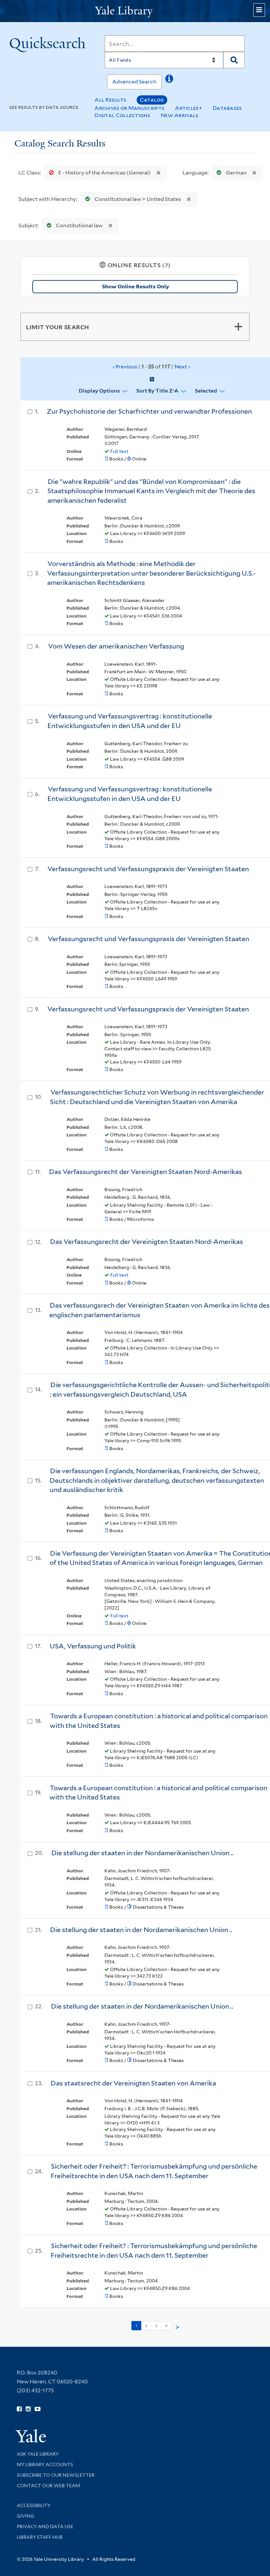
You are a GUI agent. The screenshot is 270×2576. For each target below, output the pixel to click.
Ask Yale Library (38, 2454)
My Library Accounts (45, 2465)
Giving (26, 2516)
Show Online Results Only (135, 286)
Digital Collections (122, 115)
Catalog (152, 100)
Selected (206, 391)
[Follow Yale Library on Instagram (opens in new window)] (28, 2409)
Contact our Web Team (48, 2486)
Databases (227, 108)
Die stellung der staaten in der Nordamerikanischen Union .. (142, 1853)
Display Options (99, 391)
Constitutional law (79, 225)
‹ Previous (151, 366)
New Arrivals (180, 115)
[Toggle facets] (238, 327)
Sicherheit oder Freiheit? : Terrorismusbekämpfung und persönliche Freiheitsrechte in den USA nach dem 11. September (154, 2171)
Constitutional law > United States (138, 199)
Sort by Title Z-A (157, 391)
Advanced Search (134, 82)
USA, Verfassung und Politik (93, 1646)
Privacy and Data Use (45, 2527)
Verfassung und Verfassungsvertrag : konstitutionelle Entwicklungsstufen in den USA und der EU (130, 721)
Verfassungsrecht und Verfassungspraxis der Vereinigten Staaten (148, 869)
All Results (110, 100)
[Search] (234, 60)
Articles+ (189, 108)
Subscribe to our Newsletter (56, 2475)
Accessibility (34, 2505)
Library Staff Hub (40, 2537)
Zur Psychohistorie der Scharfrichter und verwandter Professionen (149, 411)
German (236, 173)
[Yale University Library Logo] (135, 11)
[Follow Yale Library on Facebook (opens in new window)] (19, 2409)
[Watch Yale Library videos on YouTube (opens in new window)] (38, 2409)
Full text (119, 451)
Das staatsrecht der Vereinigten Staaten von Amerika (133, 2083)
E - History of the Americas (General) (105, 173)
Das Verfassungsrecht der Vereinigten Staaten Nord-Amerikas (146, 1172)
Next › (182, 367)
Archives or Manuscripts (129, 108)
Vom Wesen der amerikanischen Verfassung (116, 646)
